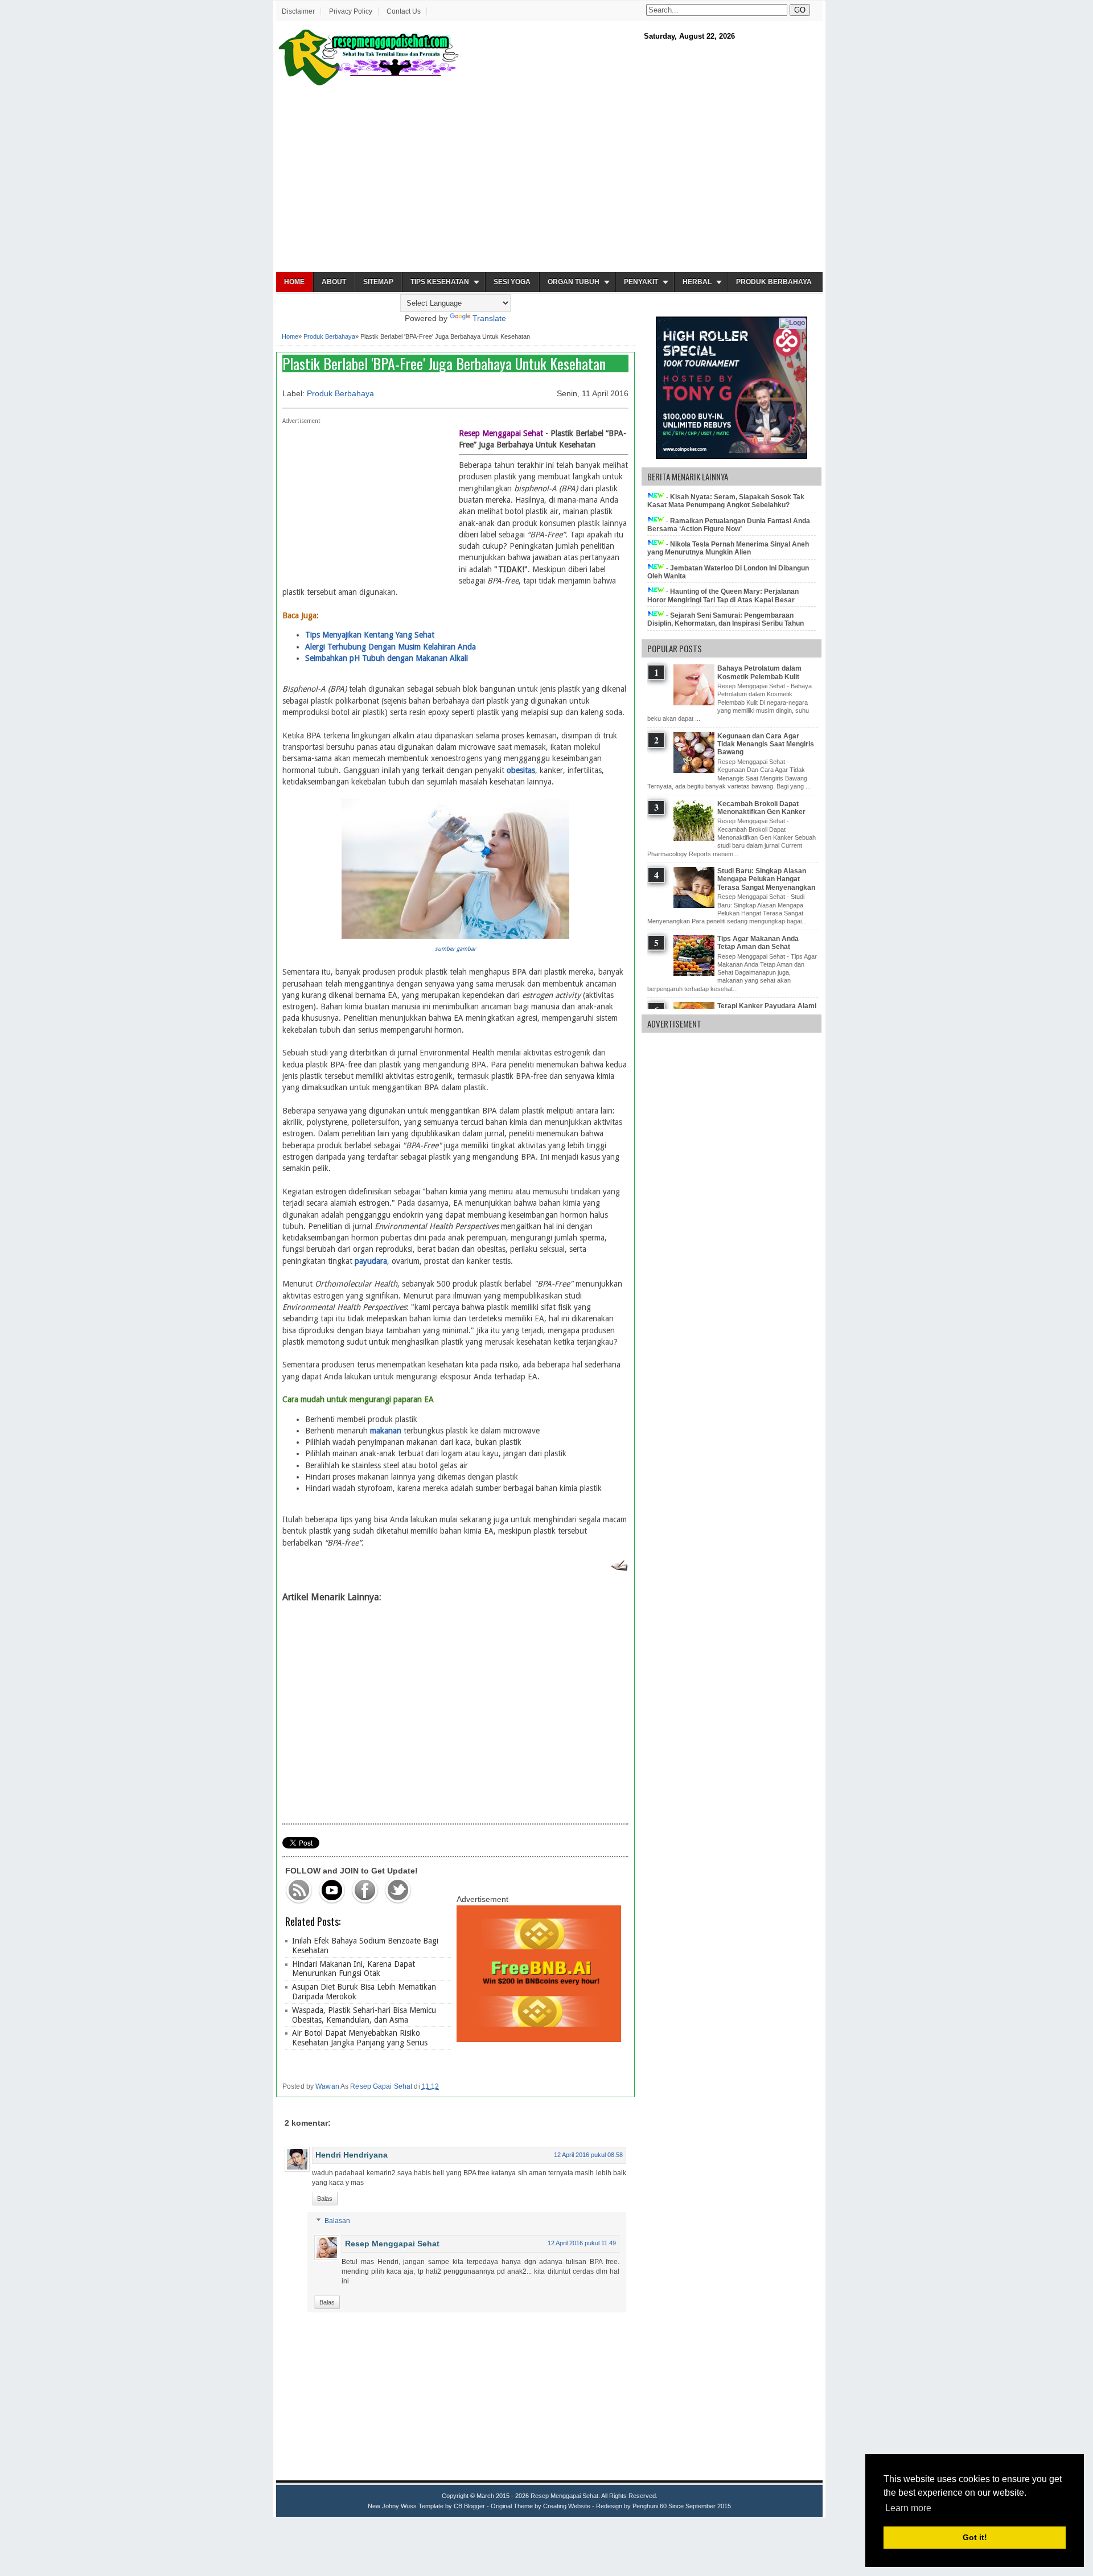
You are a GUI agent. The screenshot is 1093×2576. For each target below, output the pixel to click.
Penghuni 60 (650, 2506)
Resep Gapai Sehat (381, 2086)
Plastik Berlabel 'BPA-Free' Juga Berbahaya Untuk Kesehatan (444, 363)
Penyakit (641, 282)
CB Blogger (469, 2506)
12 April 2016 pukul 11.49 (582, 2243)
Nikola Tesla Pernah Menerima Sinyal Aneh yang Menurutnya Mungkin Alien (728, 548)
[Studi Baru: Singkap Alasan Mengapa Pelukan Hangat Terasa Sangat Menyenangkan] (695, 906)
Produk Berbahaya (774, 282)
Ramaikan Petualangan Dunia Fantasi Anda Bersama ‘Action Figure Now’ (729, 525)
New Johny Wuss (392, 2506)
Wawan (327, 2086)
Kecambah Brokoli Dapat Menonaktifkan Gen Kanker (761, 808)
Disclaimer (298, 11)
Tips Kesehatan (440, 282)
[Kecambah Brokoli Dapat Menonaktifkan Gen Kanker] (695, 839)
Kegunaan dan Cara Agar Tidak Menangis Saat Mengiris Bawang (766, 744)
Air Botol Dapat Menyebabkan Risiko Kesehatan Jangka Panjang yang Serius (360, 2038)
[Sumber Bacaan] (619, 1568)
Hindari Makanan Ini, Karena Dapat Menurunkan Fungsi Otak (354, 1969)
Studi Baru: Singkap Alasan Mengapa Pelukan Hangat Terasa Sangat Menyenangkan (766, 879)
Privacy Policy (351, 11)
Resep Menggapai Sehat (392, 2244)
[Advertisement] (549, 180)
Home (294, 282)
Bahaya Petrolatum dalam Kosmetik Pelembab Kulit (759, 672)
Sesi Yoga (512, 282)
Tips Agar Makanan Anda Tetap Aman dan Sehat (758, 943)
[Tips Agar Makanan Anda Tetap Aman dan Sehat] (695, 973)
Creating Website (567, 2506)
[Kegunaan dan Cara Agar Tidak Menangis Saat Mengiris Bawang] (695, 771)
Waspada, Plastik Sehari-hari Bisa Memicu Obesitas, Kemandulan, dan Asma (364, 2015)
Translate (489, 318)
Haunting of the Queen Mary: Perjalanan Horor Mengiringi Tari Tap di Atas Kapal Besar (723, 595)
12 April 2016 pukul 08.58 (588, 2155)
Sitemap (378, 282)
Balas (325, 2199)
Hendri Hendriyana (352, 2155)
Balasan (337, 2221)
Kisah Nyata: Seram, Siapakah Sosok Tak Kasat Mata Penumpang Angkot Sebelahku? (726, 501)
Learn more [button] (908, 2508)
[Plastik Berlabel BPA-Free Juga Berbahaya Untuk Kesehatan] (455, 936)
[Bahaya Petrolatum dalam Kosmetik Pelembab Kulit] (695, 703)
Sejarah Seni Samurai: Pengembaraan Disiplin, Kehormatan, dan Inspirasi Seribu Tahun (726, 619)
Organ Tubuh (574, 282)
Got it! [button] (975, 2537)
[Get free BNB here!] (539, 2039)
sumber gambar (455, 949)
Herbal (697, 282)
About (334, 282)
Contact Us (404, 11)
